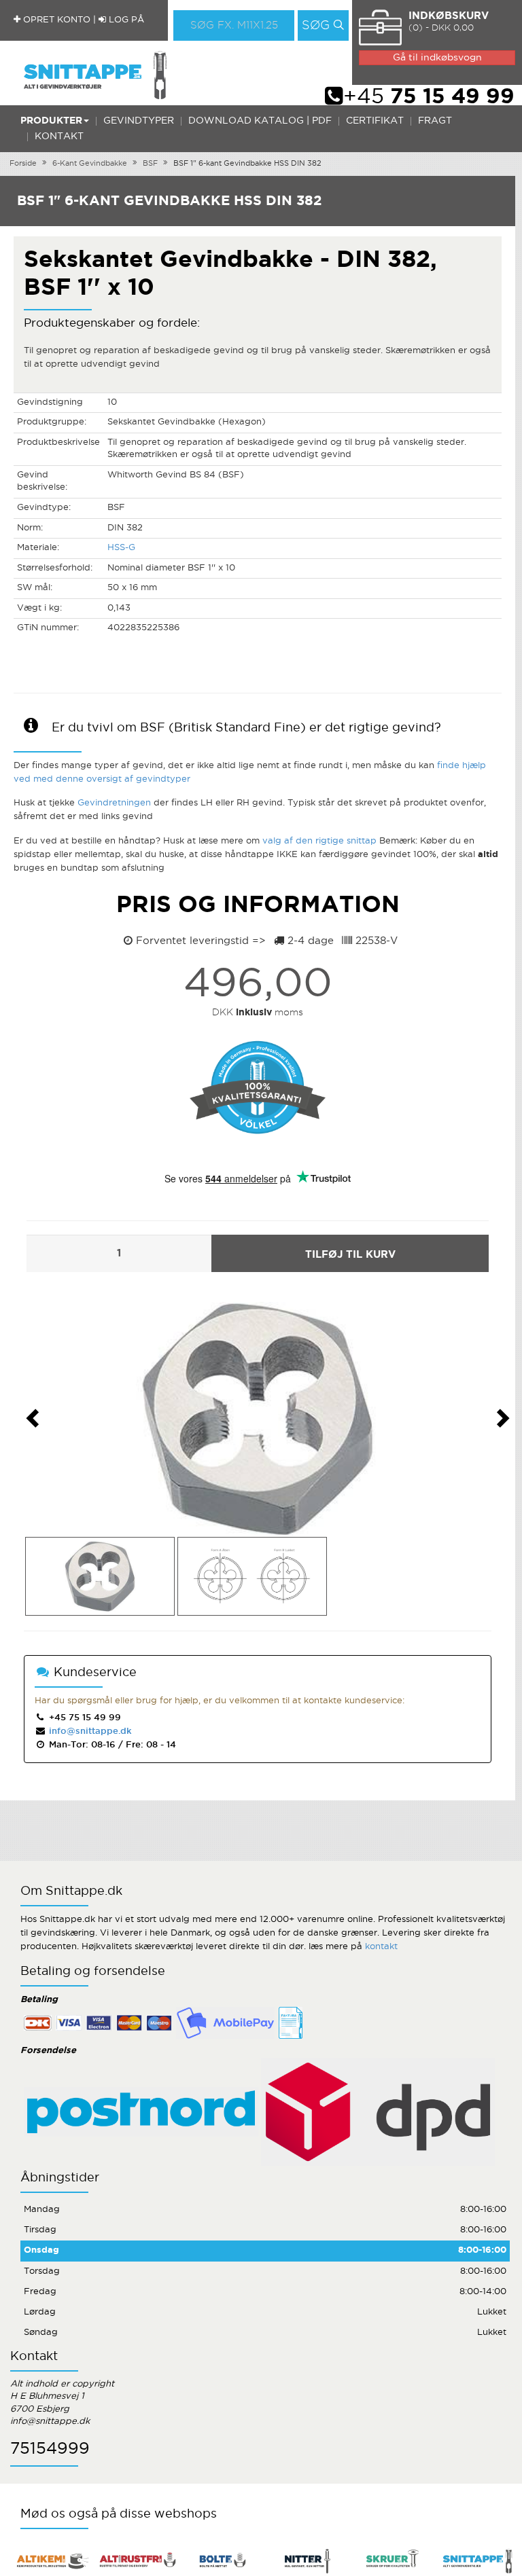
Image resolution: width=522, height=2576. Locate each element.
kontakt (381, 1947)
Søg (316, 26)
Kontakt (59, 137)
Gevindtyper (139, 121)
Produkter (51, 121)
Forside (23, 164)
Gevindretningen (114, 803)
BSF (150, 164)
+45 (429, 97)
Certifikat (375, 121)
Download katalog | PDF (260, 121)
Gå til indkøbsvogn (437, 58)
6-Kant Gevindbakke (90, 164)
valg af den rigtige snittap (319, 841)
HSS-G (121, 548)
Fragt (435, 121)
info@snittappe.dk (90, 1731)
